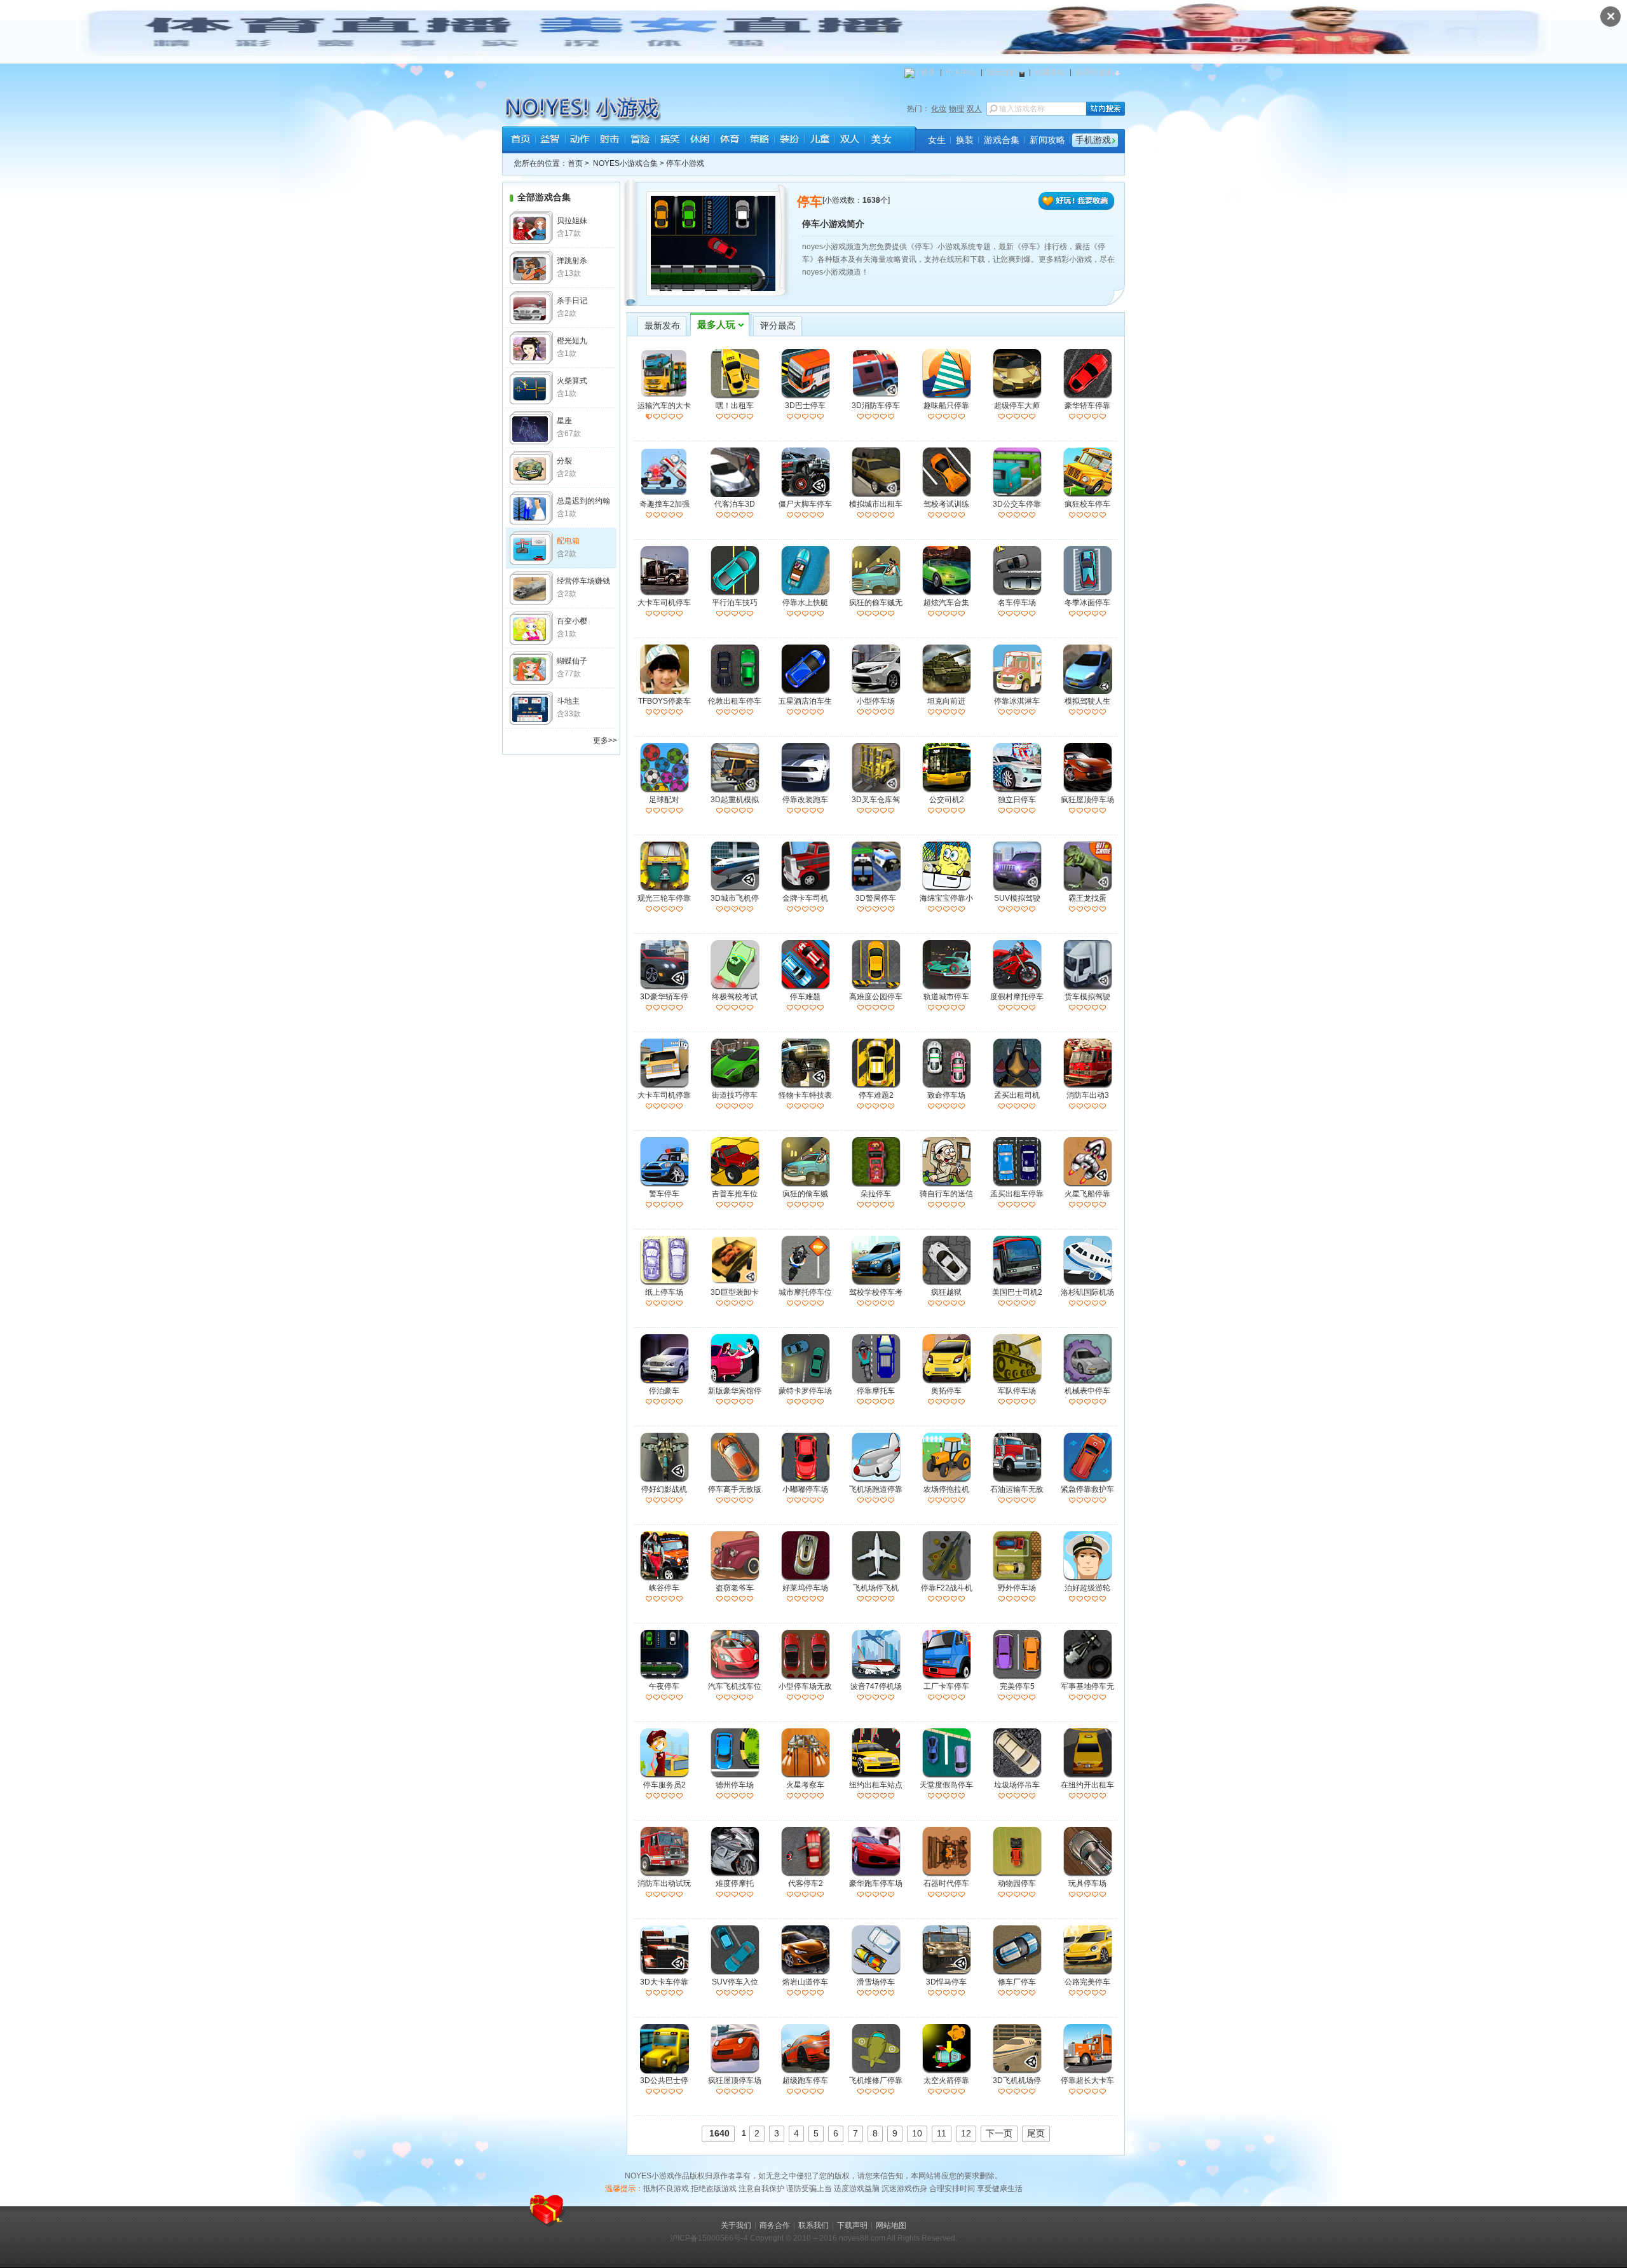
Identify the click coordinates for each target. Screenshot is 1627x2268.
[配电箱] (531, 548)
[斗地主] (531, 708)
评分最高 (778, 326)
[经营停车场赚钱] (531, 588)
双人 (974, 109)
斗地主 (568, 701)
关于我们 (736, 2225)
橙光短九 (572, 341)
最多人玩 (716, 325)
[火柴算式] (531, 388)
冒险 (640, 140)
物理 (956, 109)
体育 (729, 140)
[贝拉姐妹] (531, 228)
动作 (580, 140)
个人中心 (961, 72)
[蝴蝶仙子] (531, 668)
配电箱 (568, 541)
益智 (550, 140)
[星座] (531, 428)
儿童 (819, 140)
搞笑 (670, 140)
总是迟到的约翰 (583, 501)
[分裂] (531, 468)
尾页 (1036, 2133)
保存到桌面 (1094, 72)
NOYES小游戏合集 (625, 163)
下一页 (999, 2133)
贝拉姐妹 (572, 221)
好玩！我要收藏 (1077, 202)
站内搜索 (1106, 109)
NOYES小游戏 (555, 106)
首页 (520, 140)
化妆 (939, 109)
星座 (564, 421)
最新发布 (662, 326)
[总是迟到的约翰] (531, 508)
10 (917, 2133)
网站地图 (891, 2225)
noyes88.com (862, 2238)
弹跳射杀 (572, 261)
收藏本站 (1050, 72)
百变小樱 (572, 621)
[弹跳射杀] (531, 268)
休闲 (699, 140)
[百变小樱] (531, 628)
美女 (879, 140)
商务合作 (775, 2225)
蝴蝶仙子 (572, 661)
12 (966, 2133)
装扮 (789, 140)
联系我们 (813, 2225)
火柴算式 (572, 381)
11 (942, 2133)
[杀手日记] (531, 308)
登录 (928, 72)
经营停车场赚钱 (583, 581)
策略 (759, 140)
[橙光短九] (531, 348)
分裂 (564, 461)
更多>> (605, 741)
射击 (610, 140)
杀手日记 (572, 301)
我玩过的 (1002, 72)
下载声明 (852, 2225)
